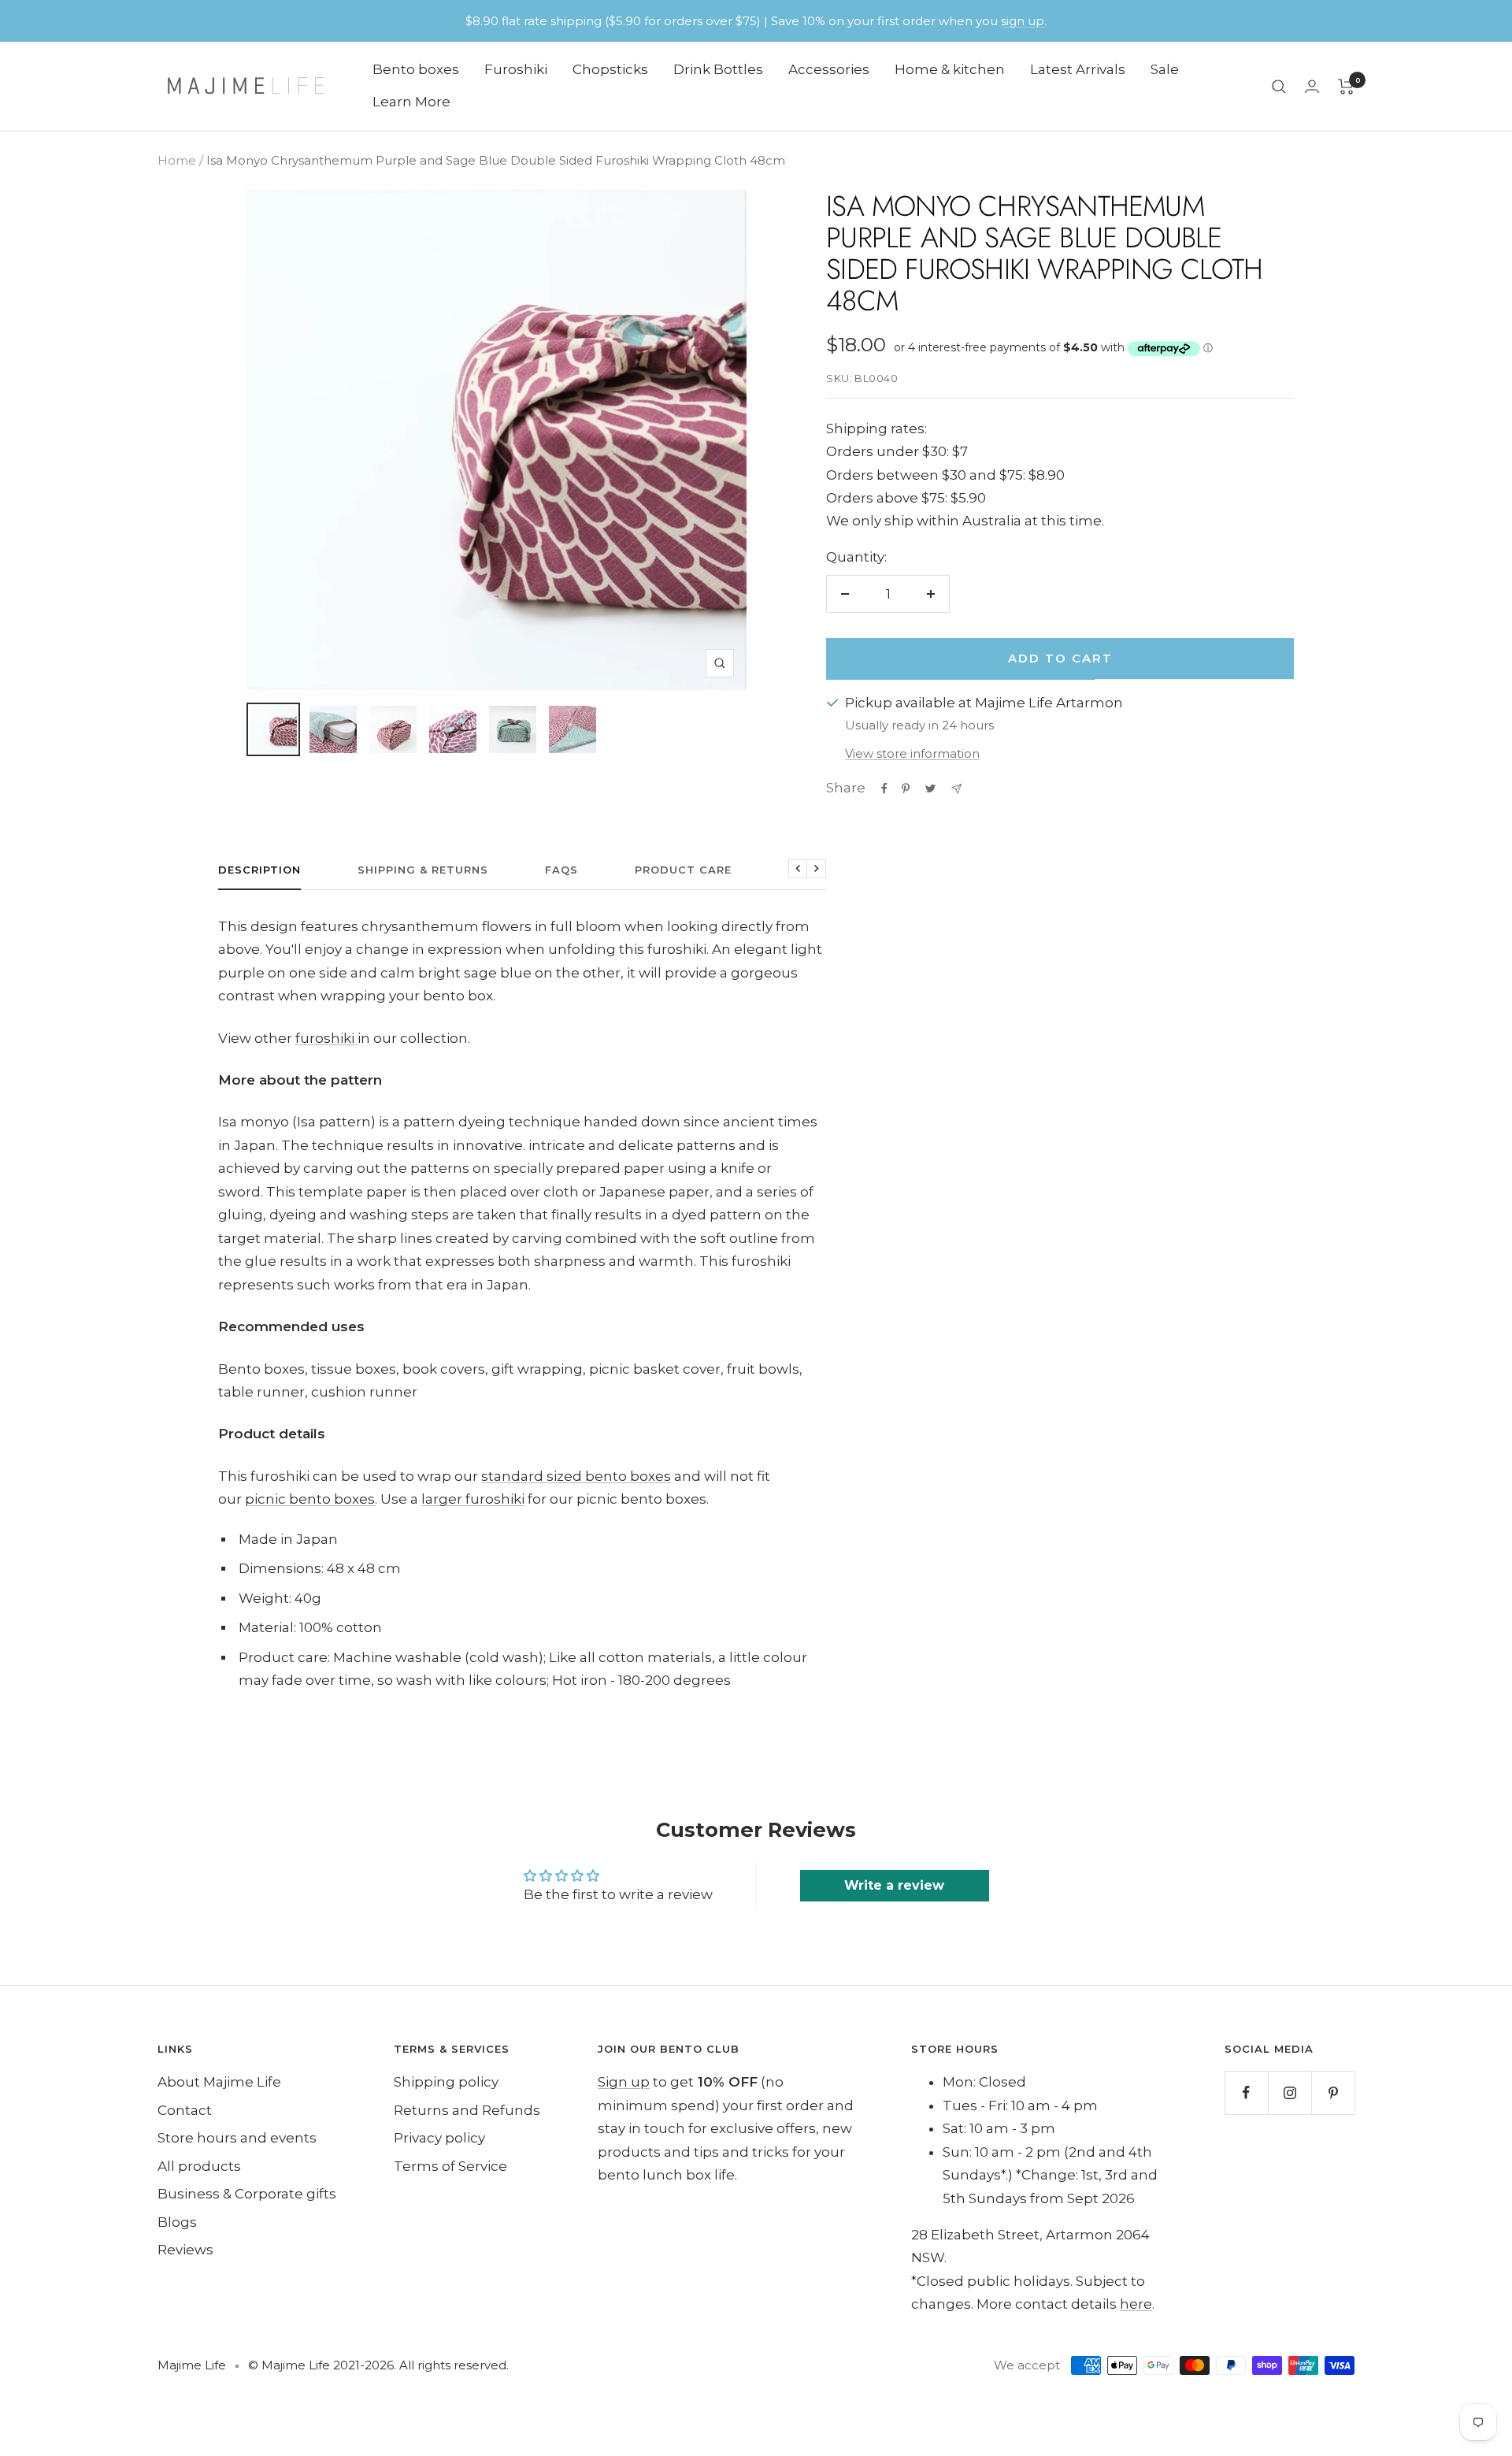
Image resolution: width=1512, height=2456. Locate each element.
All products (199, 2166)
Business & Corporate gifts (247, 2194)
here (1136, 2304)
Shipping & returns (423, 870)
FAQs (561, 870)
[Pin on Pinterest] (906, 788)
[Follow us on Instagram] (1290, 2092)
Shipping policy (446, 2082)
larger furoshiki (473, 1499)
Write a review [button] (894, 1885)
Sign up (624, 2082)
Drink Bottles (718, 69)
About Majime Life (219, 2082)
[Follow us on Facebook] (1246, 2092)
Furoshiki (516, 69)
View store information (912, 753)
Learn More (411, 102)
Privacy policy (439, 2138)
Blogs (177, 2222)
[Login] (1312, 86)
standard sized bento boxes (576, 1476)
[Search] (1279, 87)
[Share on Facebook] (884, 788)
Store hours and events (237, 2138)
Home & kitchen (950, 69)
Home (177, 160)
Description (259, 870)
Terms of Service (450, 2166)
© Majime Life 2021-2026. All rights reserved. (378, 2365)
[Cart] (1346, 87)
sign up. (1024, 21)
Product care (683, 870)
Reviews (185, 2250)
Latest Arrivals (1078, 69)
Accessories (829, 69)
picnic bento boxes (310, 1499)
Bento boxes (416, 69)
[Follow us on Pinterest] (1333, 2092)
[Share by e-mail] (956, 789)
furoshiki (326, 1038)
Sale (1165, 69)
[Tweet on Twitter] (930, 788)
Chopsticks (610, 69)
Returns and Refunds (467, 2110)
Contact (185, 2110)
